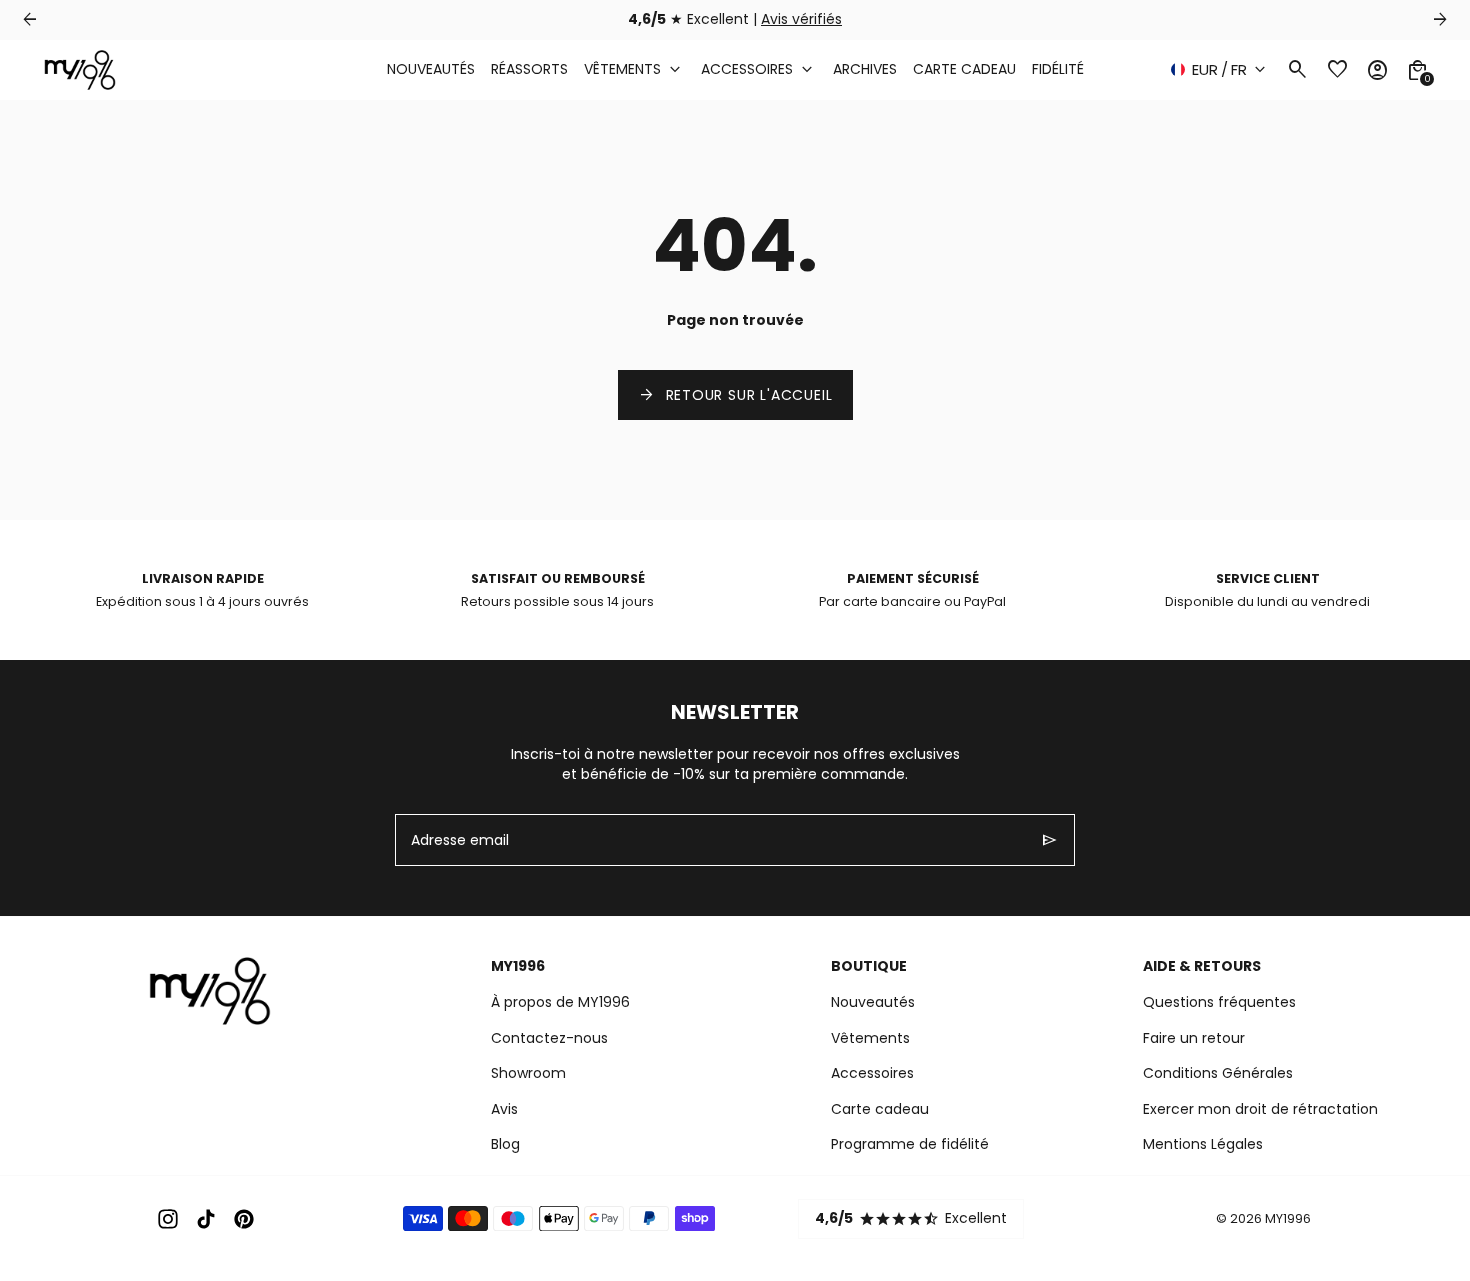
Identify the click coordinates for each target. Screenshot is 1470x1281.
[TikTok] (206, 1219)
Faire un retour (1194, 1038)
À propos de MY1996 (560, 1002)
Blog (505, 1144)
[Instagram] (168, 1219)
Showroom (528, 1073)
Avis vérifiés (801, 19)
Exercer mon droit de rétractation (1260, 1109)
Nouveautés (873, 1002)
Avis (504, 1109)
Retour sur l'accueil (735, 395)
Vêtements (870, 1038)
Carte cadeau (880, 1109)
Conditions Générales (1218, 1073)
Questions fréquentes (1219, 1002)
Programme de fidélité (910, 1144)
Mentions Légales (1203, 1144)
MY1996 (1288, 1218)
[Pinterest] (244, 1219)
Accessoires (872, 1073)
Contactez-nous (549, 1038)
